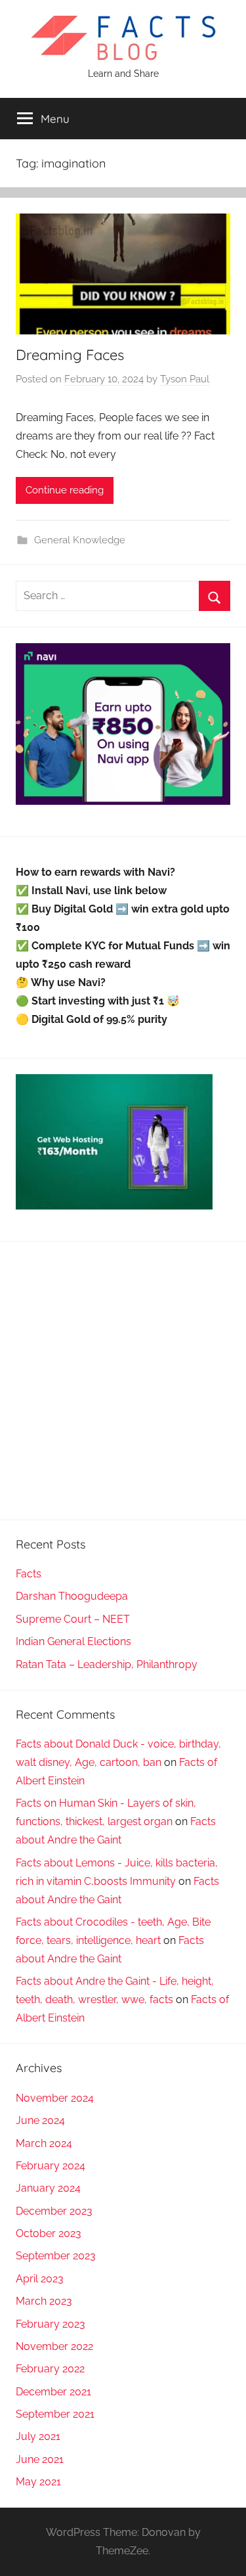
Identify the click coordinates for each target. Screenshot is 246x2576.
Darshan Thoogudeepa (72, 1596)
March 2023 (44, 2301)
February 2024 (51, 2166)
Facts (29, 1574)
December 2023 (54, 2211)
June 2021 (40, 2459)
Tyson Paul (185, 379)
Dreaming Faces (70, 355)
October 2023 (49, 2233)
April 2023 (40, 2279)
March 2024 (44, 2143)
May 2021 (38, 2482)
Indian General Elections (73, 1641)
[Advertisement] (123, 1381)
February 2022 (50, 2369)
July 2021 (38, 2436)
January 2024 (48, 2188)
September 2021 (55, 2414)
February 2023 (51, 2324)
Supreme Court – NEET (73, 1619)
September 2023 (56, 2256)
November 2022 (54, 2346)
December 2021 (53, 2392)
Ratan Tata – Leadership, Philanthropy (107, 1664)
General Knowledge (80, 540)
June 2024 (40, 2120)
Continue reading (65, 490)
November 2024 (55, 2098)
